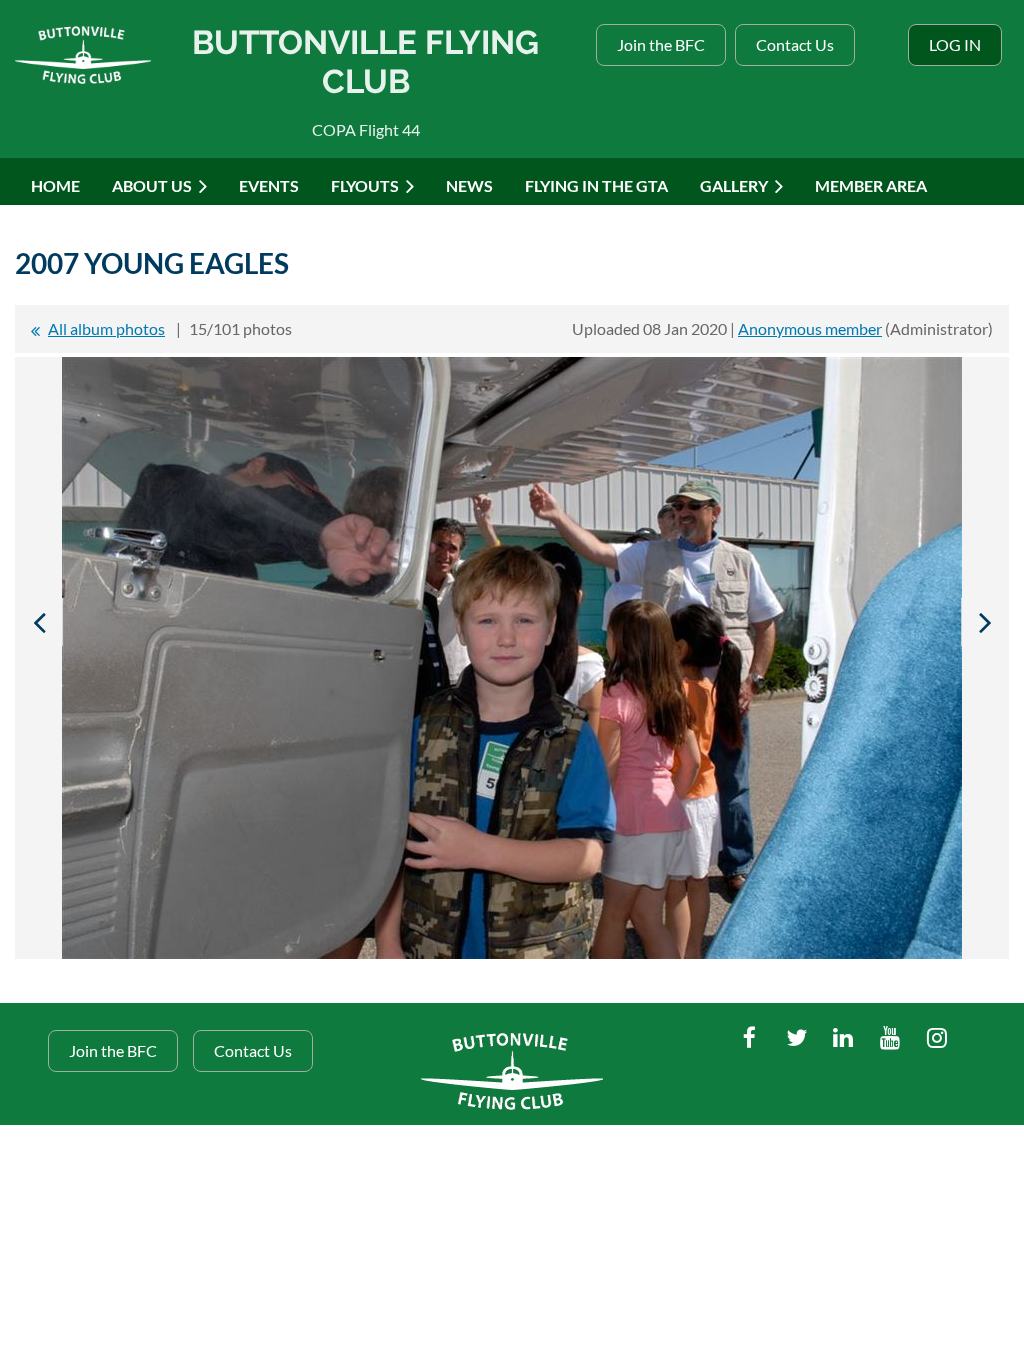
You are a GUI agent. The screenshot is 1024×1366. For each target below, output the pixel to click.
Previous (39, 622)
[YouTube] (890, 1037)
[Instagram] (937, 1037)
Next (985, 622)
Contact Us (795, 44)
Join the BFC (661, 44)
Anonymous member (810, 328)
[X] (796, 1037)
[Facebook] (749, 1037)
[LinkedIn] (843, 1037)
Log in (955, 44)
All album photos (106, 328)
